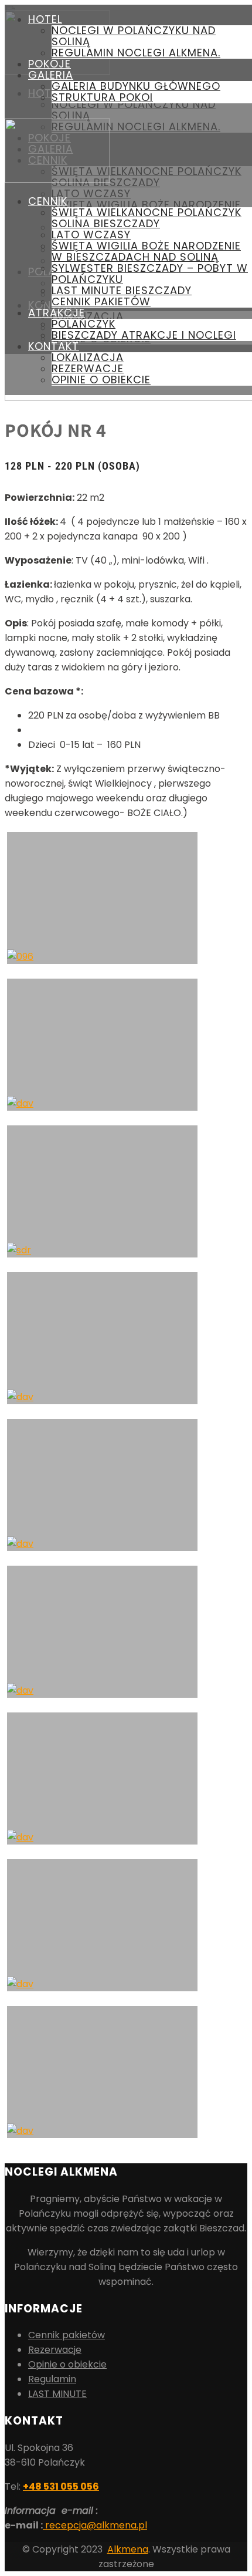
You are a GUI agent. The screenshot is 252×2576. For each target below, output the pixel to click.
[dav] (102, 2072)
